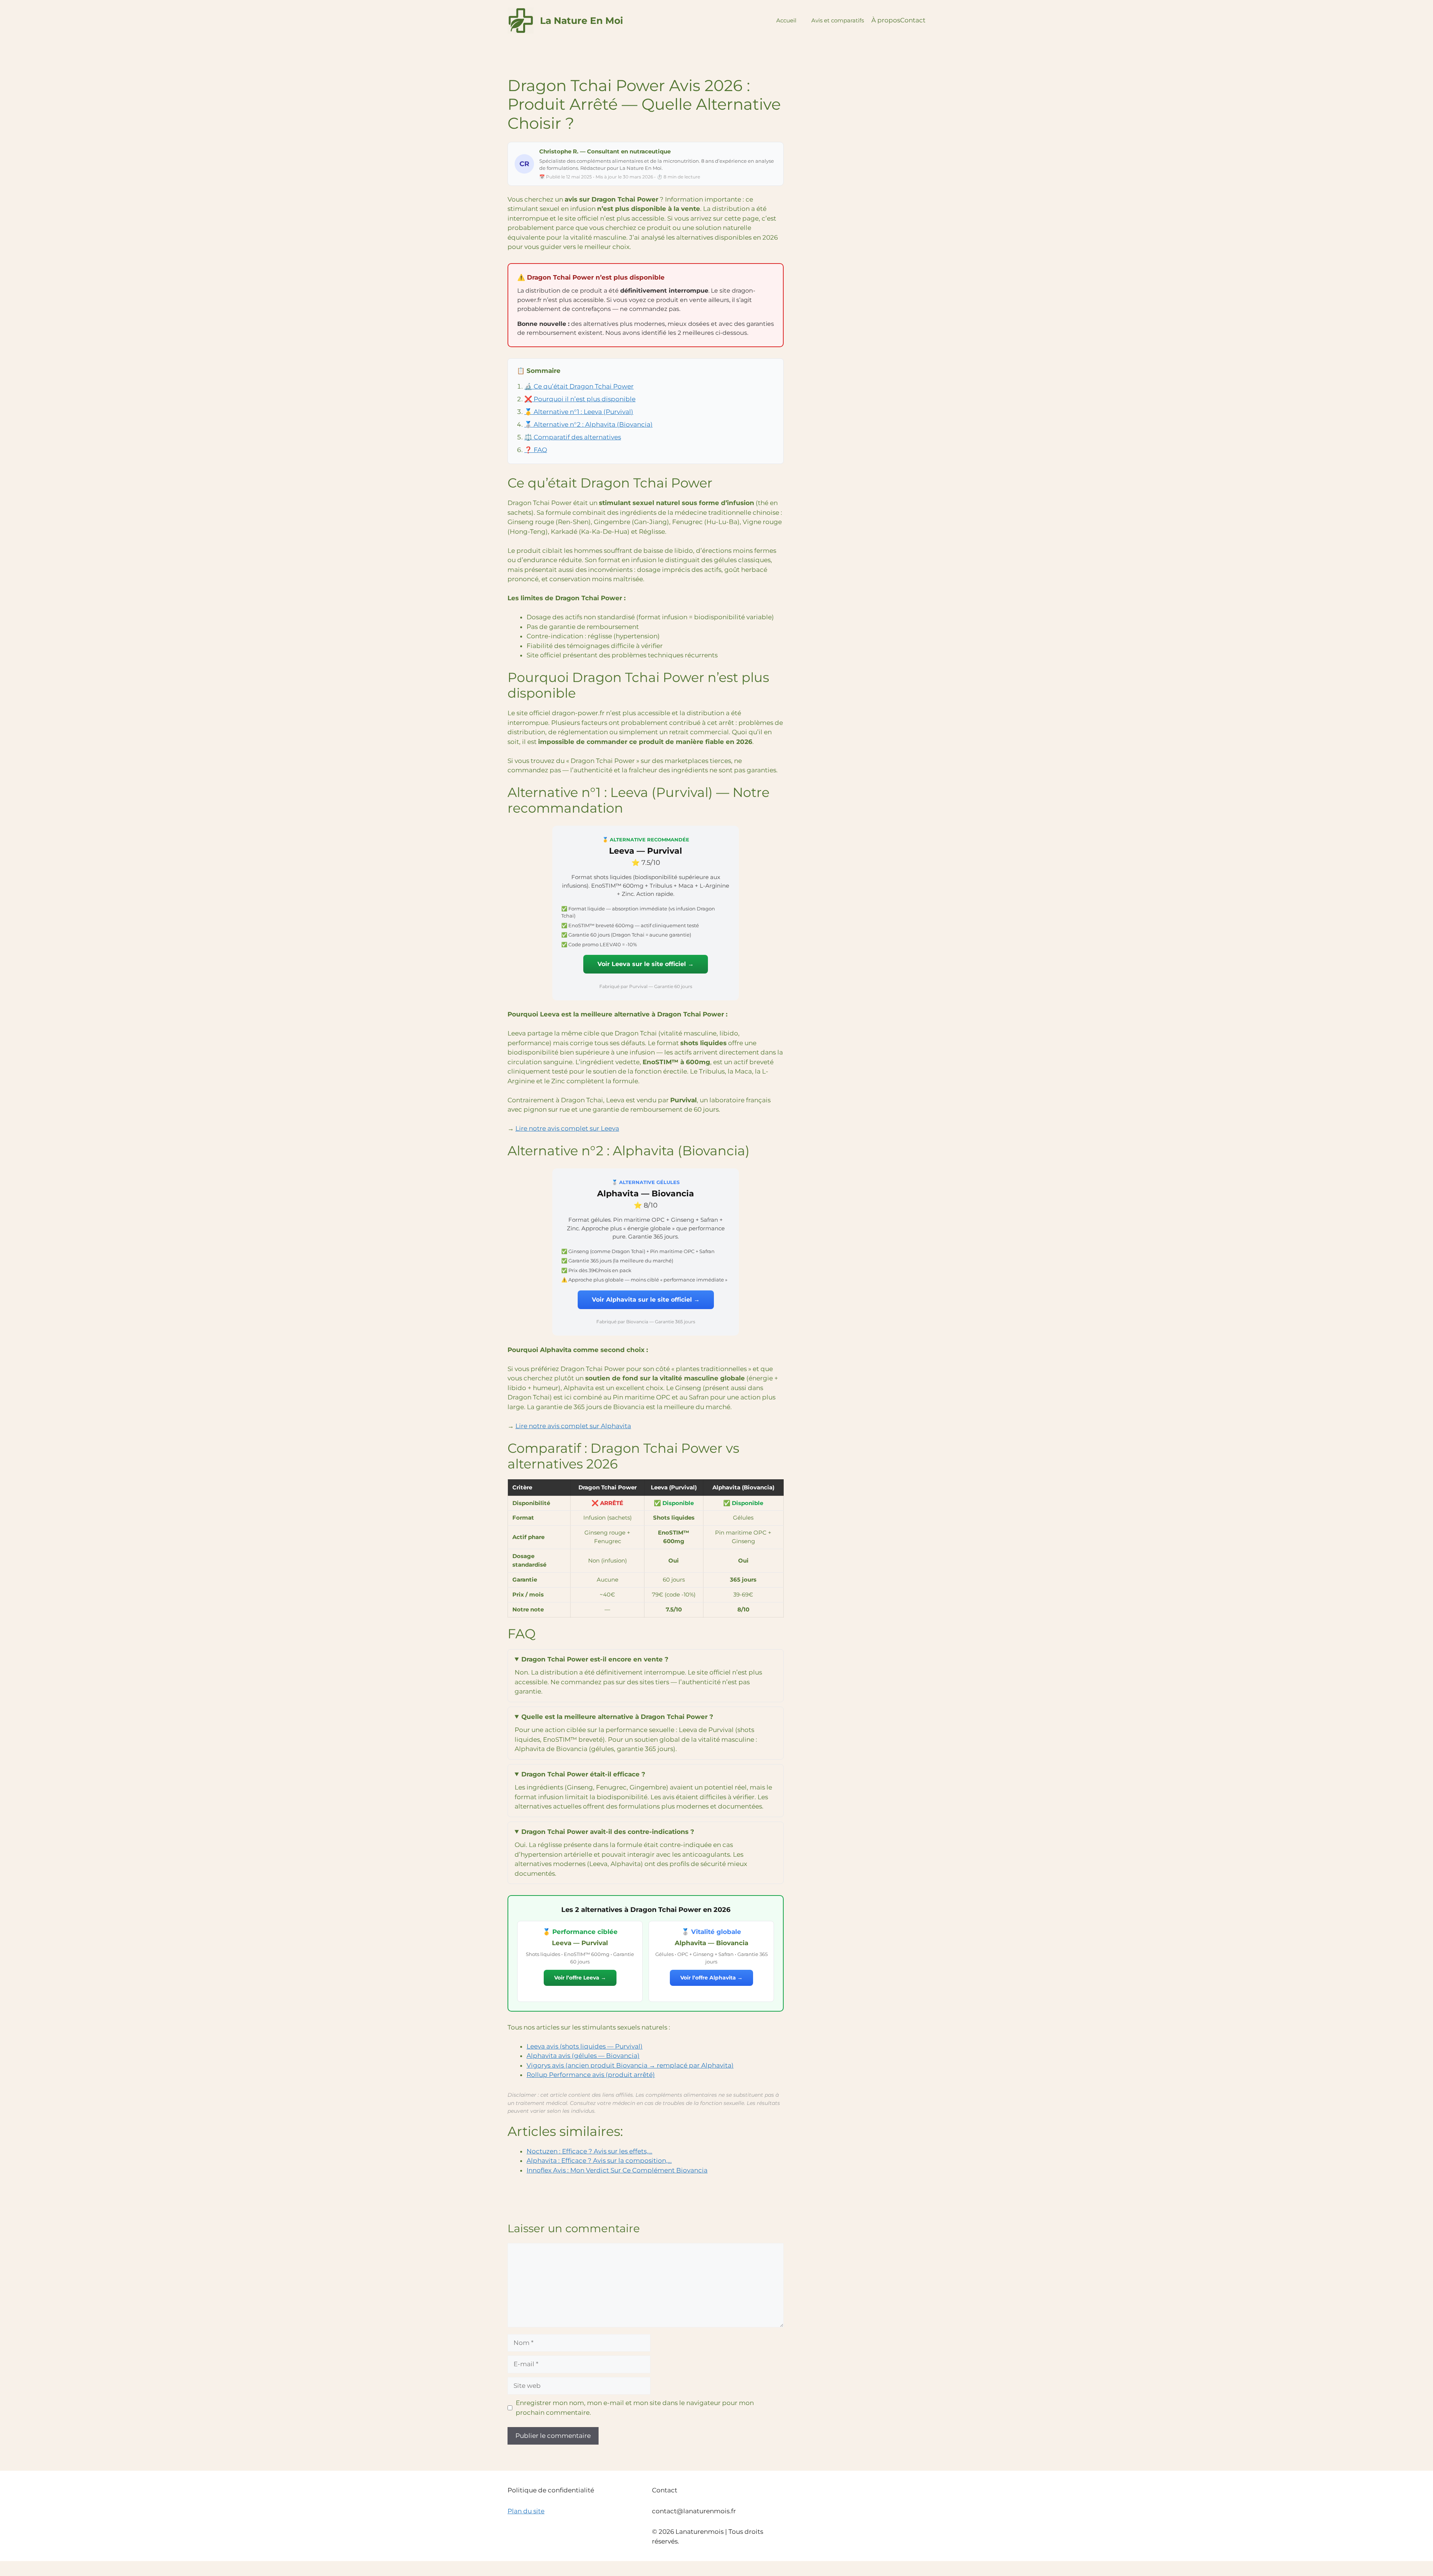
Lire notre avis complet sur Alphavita (573, 1426)
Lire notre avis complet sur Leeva (567, 1128)
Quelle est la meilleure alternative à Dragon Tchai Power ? (617, 1717)
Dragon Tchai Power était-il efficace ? (583, 1774)
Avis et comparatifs (838, 20)
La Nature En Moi (582, 21)
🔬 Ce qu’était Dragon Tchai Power (579, 386)
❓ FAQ (536, 450)
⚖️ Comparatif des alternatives (573, 437)
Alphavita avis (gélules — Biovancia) (583, 2056)
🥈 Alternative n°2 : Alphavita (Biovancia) (589, 424)
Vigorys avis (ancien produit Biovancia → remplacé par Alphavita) (630, 2065)
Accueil (786, 20)
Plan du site (526, 2511)
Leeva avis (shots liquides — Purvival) (585, 2046)
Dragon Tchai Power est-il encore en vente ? (595, 1659)
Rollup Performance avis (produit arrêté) (591, 2075)
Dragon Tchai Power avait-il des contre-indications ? (608, 1832)
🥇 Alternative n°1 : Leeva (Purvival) (579, 412)
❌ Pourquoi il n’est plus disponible (580, 399)
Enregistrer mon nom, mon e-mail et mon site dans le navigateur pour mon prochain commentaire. (635, 2408)
